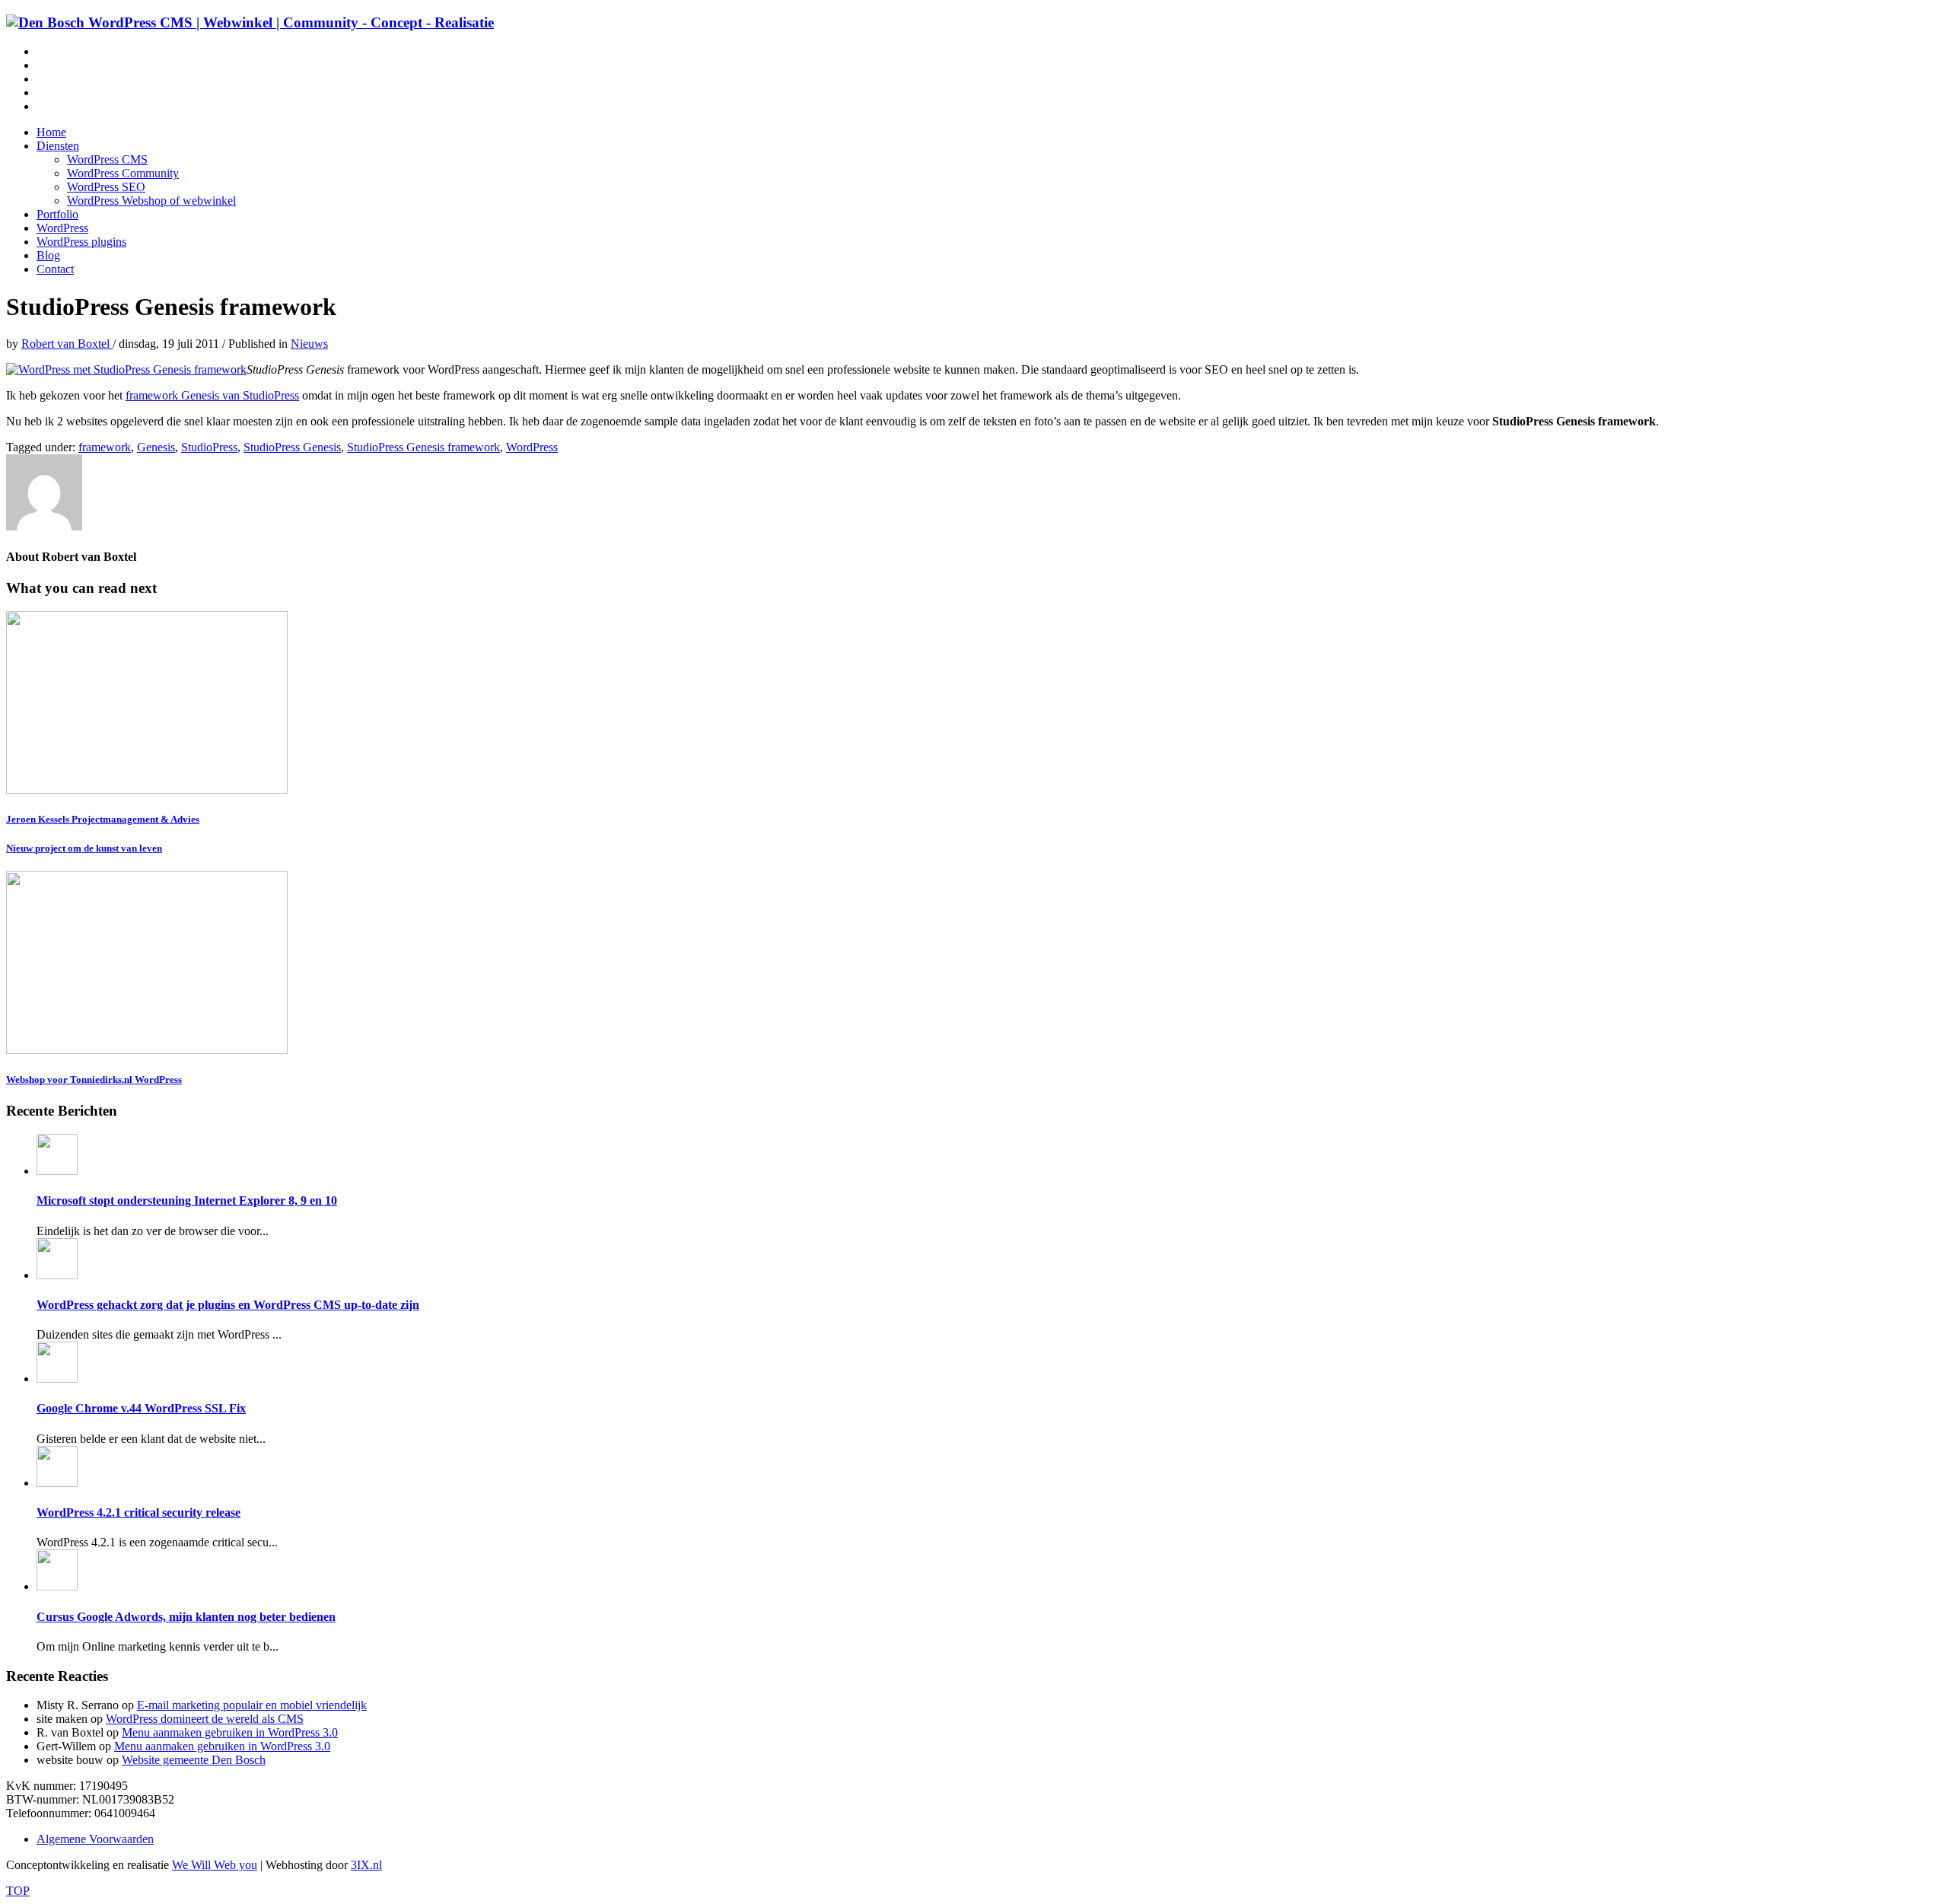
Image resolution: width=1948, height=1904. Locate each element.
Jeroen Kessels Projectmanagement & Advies (103, 819)
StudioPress (209, 447)
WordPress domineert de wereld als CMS (205, 1719)
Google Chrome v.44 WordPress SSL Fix (141, 1408)
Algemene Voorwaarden (95, 1839)
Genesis (156, 447)
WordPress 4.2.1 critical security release (138, 1512)
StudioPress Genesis (292, 447)
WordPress (532, 447)
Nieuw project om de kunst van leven (84, 848)
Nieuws (309, 344)
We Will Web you (215, 1865)
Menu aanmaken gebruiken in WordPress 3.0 (230, 1732)
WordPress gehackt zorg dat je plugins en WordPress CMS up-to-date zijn (228, 1305)
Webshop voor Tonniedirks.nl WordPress (94, 1079)
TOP (18, 1891)
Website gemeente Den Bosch (194, 1760)
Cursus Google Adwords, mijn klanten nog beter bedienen (186, 1617)
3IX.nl (366, 1865)
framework (105, 447)
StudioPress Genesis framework (423, 447)
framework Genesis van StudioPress (212, 395)
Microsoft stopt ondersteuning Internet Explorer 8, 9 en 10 (187, 1200)
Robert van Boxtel (67, 344)
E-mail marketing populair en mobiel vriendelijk (252, 1705)
